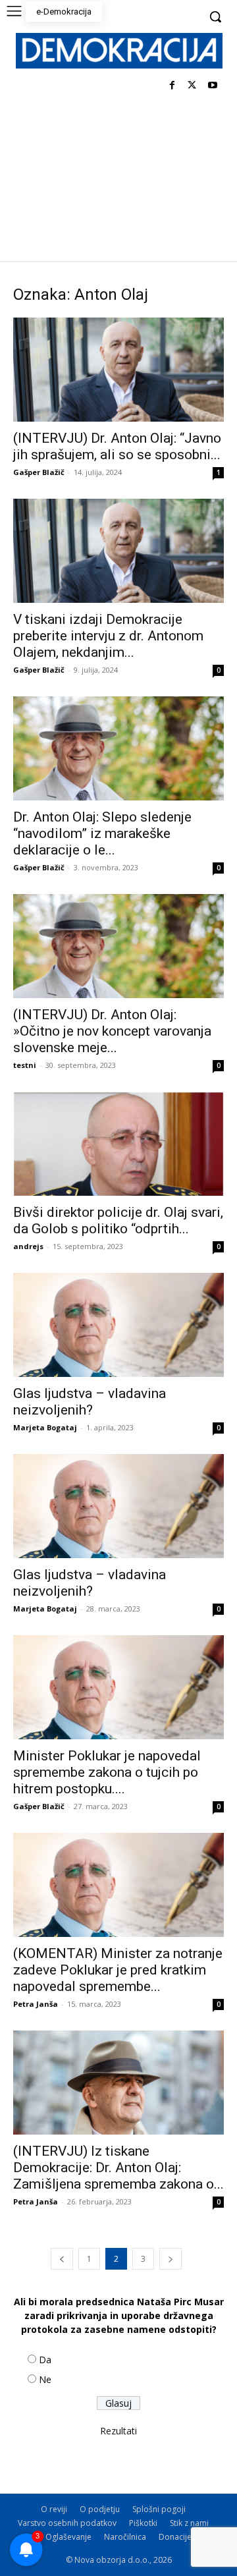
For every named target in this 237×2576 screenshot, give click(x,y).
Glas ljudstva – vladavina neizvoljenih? (90, 1402)
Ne (45, 2379)
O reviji (54, 2509)
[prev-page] (62, 2259)
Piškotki (143, 2523)
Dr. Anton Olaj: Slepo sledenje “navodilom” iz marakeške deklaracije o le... (102, 833)
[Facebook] (172, 86)
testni (25, 1065)
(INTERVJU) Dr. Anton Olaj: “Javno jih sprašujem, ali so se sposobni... (117, 446)
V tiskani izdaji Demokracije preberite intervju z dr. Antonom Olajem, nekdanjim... (108, 636)
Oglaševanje (68, 2537)
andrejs (28, 1246)
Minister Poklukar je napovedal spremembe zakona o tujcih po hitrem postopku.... (107, 1772)
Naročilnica (125, 2537)
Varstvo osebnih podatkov (67, 2523)
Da (45, 2360)
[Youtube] (212, 86)
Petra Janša (36, 2004)
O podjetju (100, 2509)
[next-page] (171, 2259)
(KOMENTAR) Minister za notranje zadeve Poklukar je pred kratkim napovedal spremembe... (118, 1970)
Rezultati (118, 2431)
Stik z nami (189, 2523)
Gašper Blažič (39, 472)
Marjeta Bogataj (45, 1427)
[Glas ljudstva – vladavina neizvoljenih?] (118, 1325)
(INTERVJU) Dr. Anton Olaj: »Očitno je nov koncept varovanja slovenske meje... (112, 1031)
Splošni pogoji (159, 2509)
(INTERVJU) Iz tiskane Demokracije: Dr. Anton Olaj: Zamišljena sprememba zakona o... (118, 2168)
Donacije (175, 2537)
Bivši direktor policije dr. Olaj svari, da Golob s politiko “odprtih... (118, 1220)
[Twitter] (192, 86)
